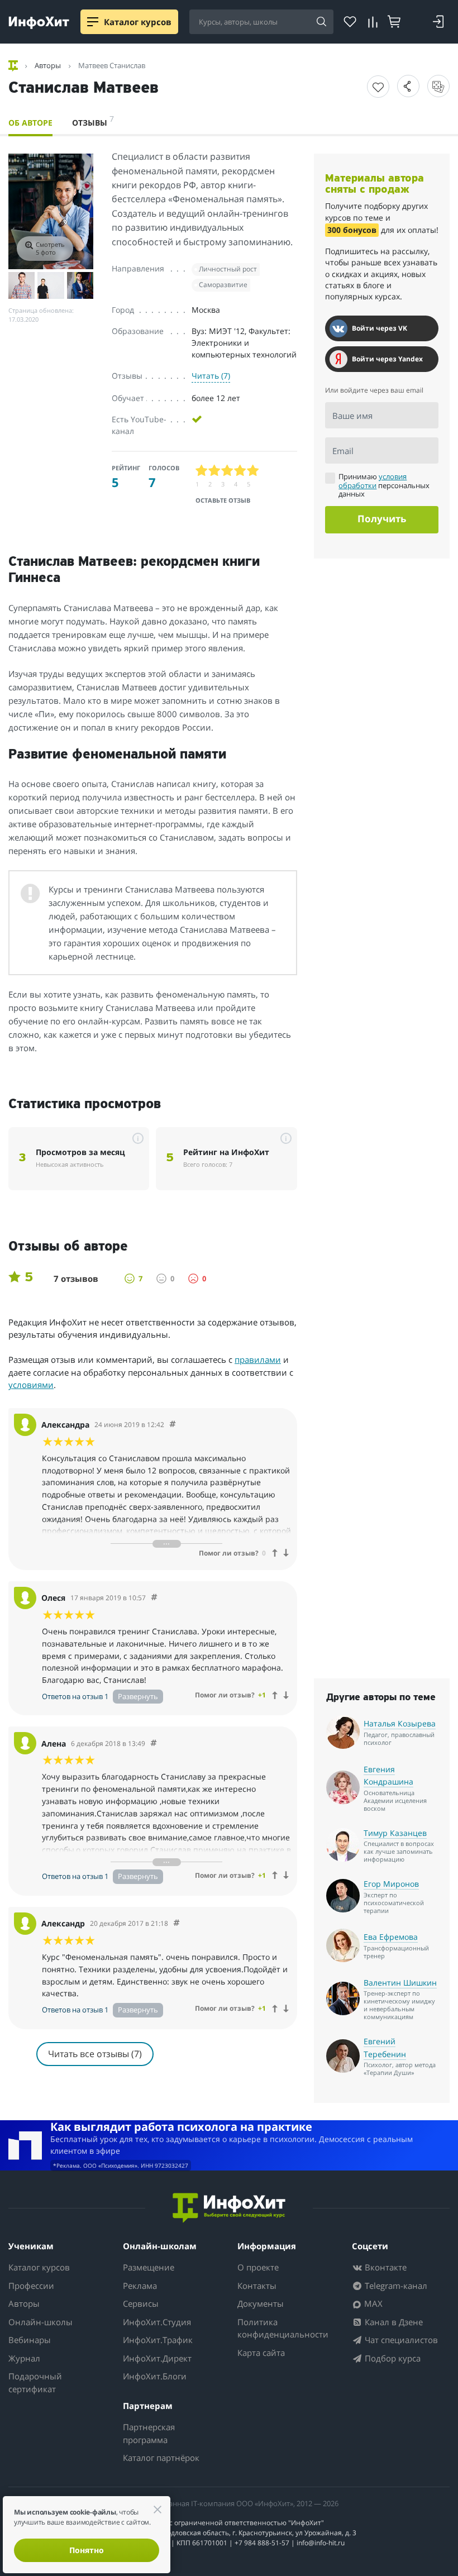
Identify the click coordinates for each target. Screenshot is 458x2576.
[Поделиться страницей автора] (408, 86)
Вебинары (30, 2340)
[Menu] (93, 22)
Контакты (257, 2286)
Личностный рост (228, 269)
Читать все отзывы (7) (95, 2054)
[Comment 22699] (176, 1923)
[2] (215, 471)
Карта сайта (261, 2353)
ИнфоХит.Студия (157, 2322)
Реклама (140, 2286)
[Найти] (321, 22)
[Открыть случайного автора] (438, 86)
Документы (261, 2303)
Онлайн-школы (40, 2322)
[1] (202, 471)
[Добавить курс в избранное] (378, 87)
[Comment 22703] (154, 1598)
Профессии (31, 2286)
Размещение (149, 2267)
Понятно (87, 2550)
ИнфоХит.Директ (157, 2358)
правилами (258, 1359)
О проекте (258, 2267)
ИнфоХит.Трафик (158, 2340)
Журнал (24, 2358)
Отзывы (93, 121)
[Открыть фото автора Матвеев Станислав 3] (51, 285)
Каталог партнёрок (161, 2458)
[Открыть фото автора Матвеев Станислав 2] (22, 285)
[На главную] (14, 66)
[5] (253, 471)
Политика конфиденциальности (283, 2328)
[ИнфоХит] (39, 23)
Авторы (24, 2303)
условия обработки (373, 481)
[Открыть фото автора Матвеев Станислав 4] (80, 285)
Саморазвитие (223, 285)
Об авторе (30, 123)
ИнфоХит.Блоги (155, 2376)
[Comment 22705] (173, 1425)
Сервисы (141, 2303)
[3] (228, 471)
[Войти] (438, 22)
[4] (240, 471)
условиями (31, 1385)
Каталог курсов (39, 2267)
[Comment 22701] (154, 1743)
